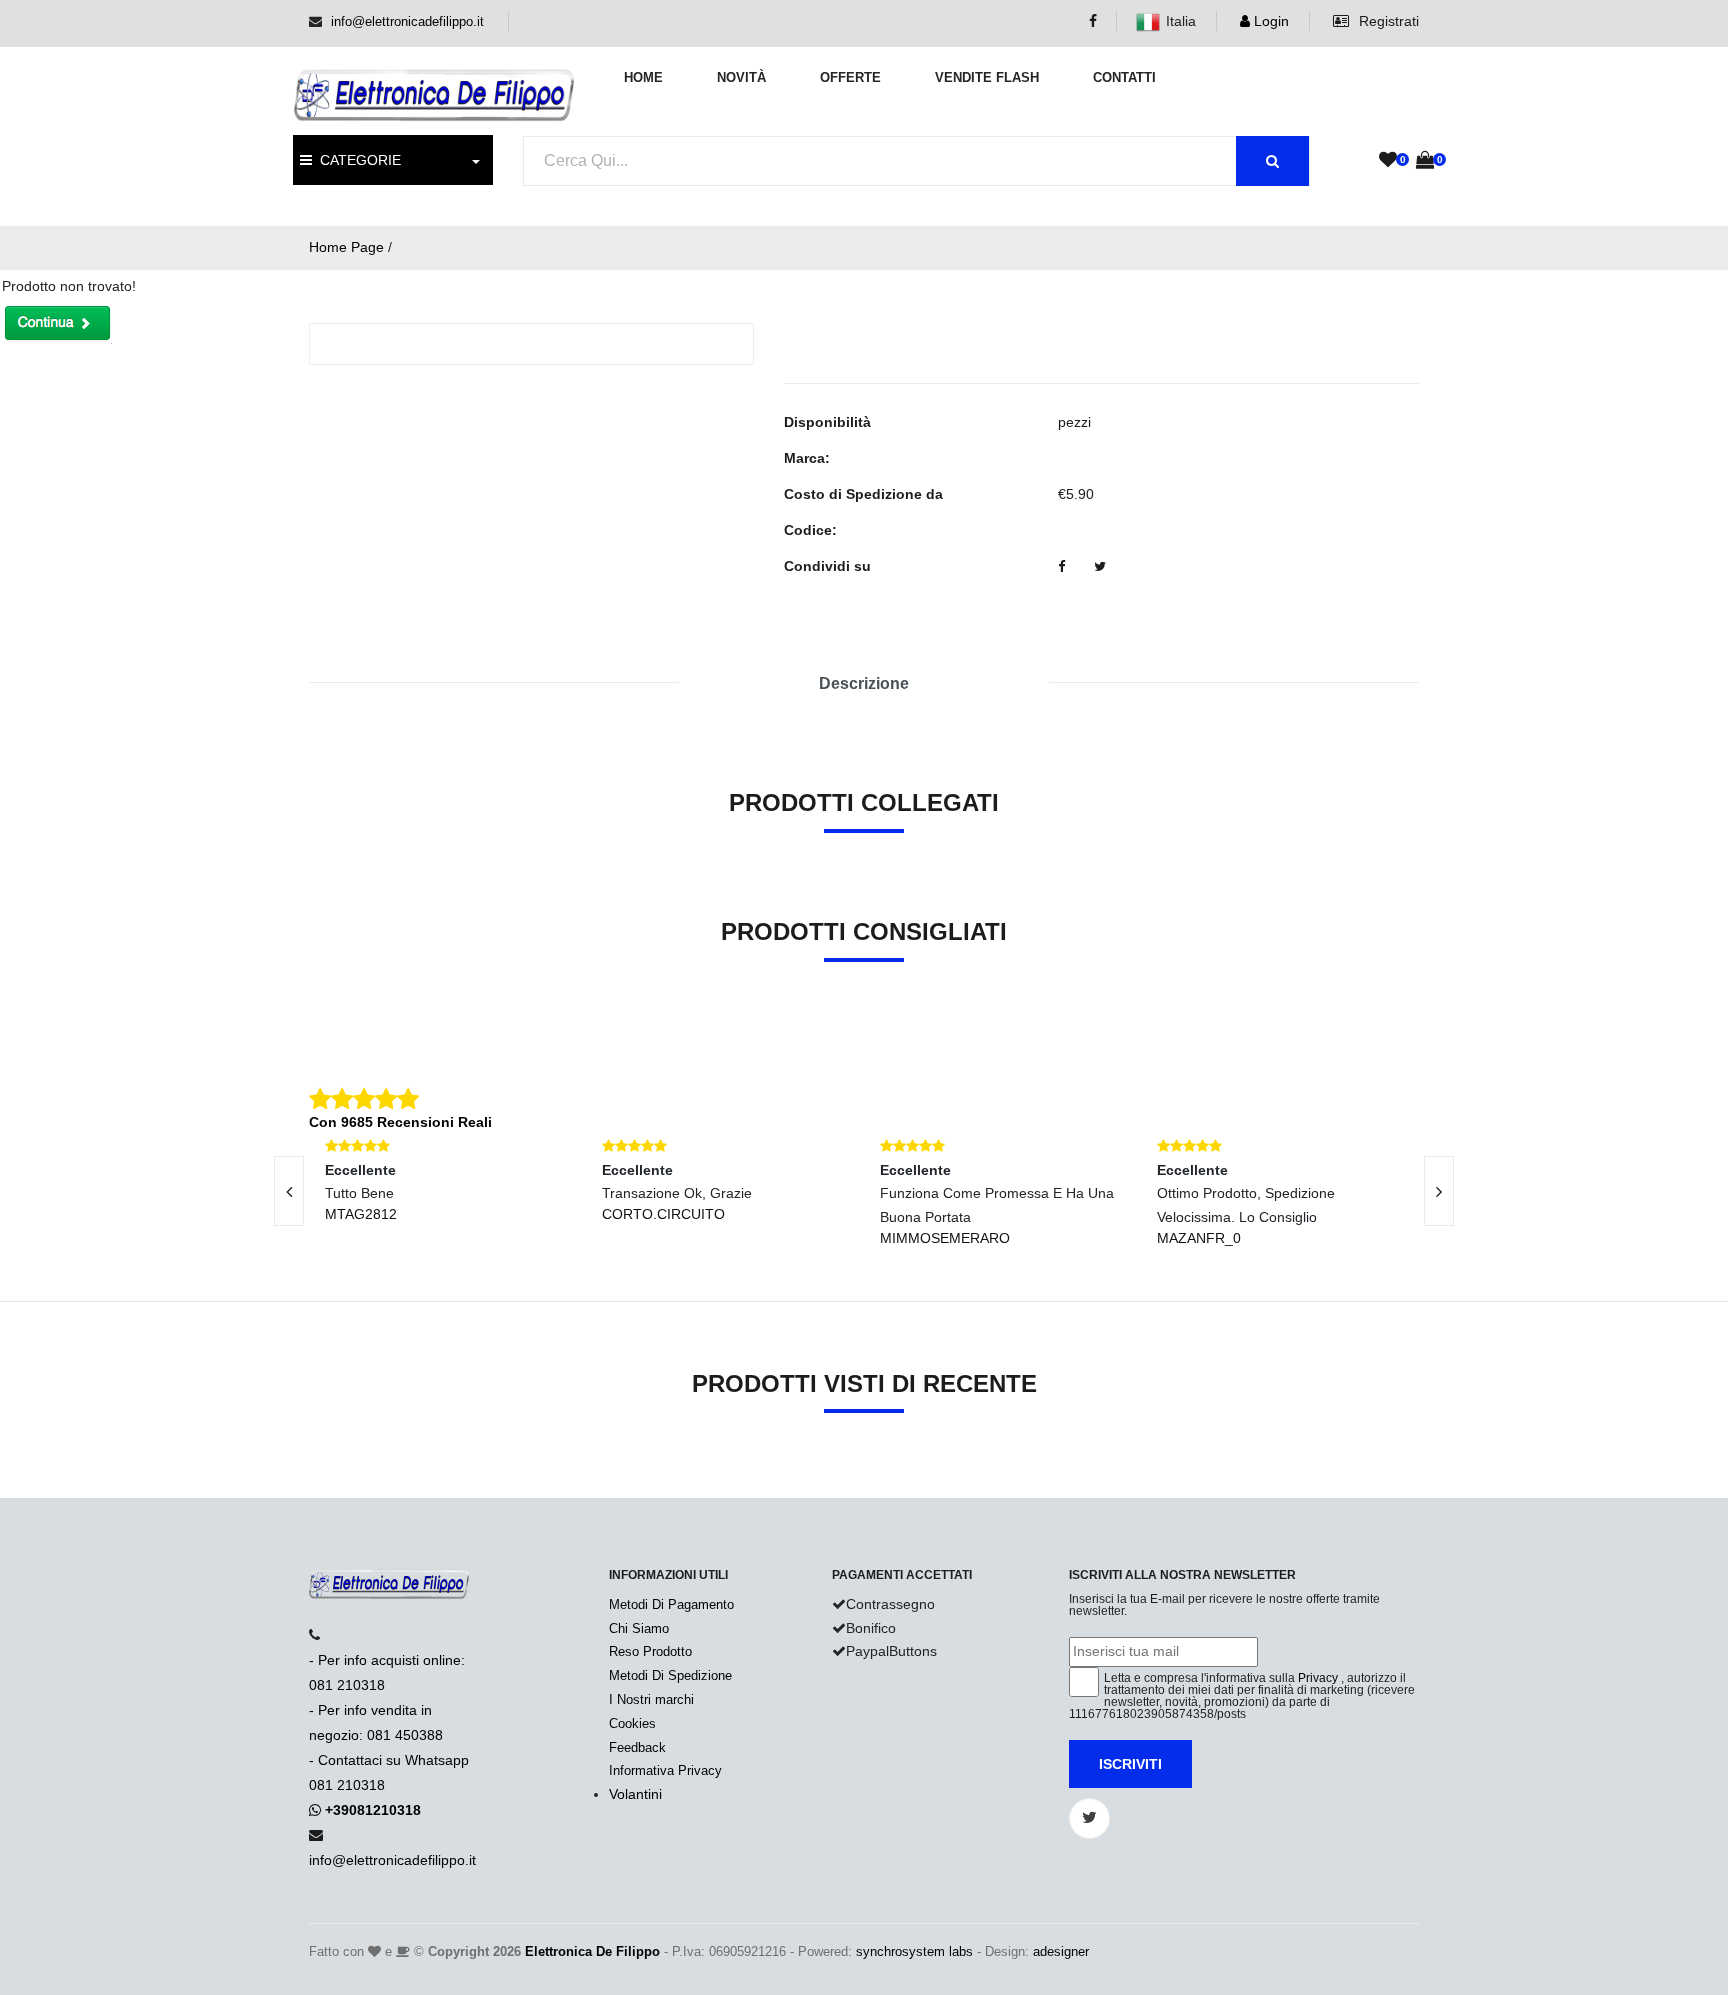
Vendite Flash (987, 77)
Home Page (346, 247)
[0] (1388, 161)
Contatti (1124, 77)
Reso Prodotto (650, 1651)
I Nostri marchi (651, 1699)
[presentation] (289, 1191)
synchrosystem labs (914, 1951)
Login (1269, 21)
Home (643, 77)
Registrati (1387, 21)
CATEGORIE (356, 160)
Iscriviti (1130, 1764)
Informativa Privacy (665, 1770)
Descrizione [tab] (864, 683)
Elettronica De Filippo (592, 1951)
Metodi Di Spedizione (670, 1675)
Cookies (632, 1723)
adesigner (1061, 1951)
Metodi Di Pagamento (671, 1604)
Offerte (850, 77)
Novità (741, 77)
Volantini (635, 1794)
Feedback (637, 1747)
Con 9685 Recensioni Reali (400, 1122)
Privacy (1318, 1678)
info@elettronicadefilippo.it (407, 21)
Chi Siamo (639, 1628)
